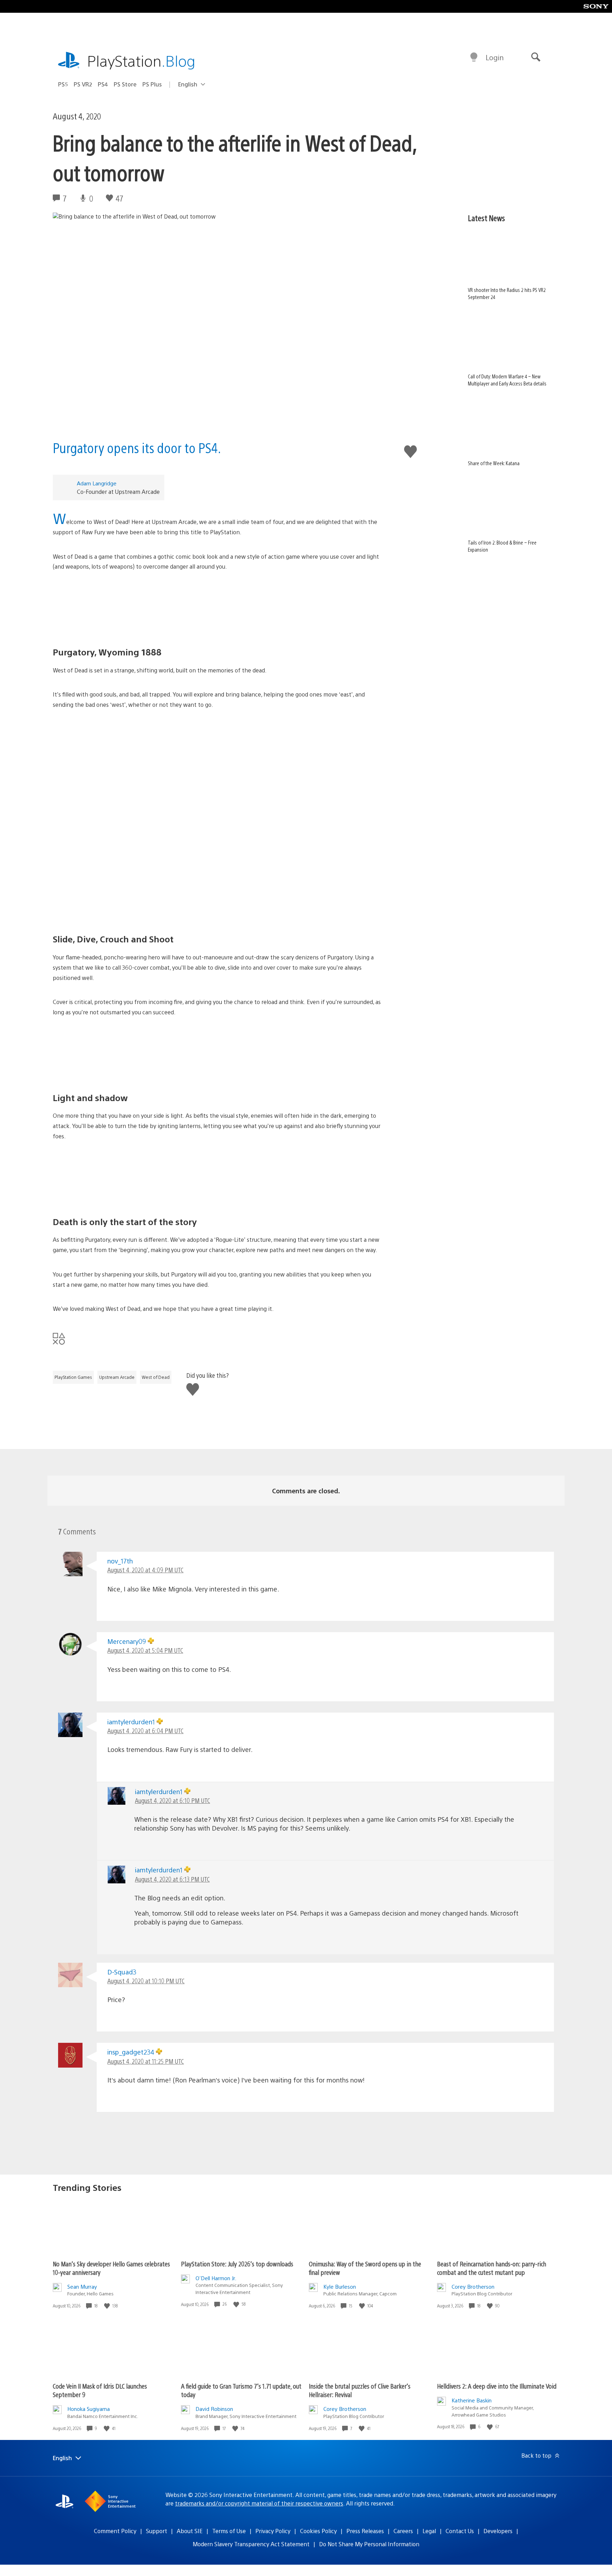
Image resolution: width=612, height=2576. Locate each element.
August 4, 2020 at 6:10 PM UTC (172, 1800)
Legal (429, 2531)
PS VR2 (83, 84)
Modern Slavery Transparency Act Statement (251, 2544)
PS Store (125, 84)
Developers (498, 2531)
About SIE (190, 2531)
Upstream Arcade (117, 1377)
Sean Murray (82, 2286)
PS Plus (152, 84)
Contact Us (460, 2531)
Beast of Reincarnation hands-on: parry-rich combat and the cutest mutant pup (492, 2268)
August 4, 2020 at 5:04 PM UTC (145, 1650)
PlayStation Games (73, 1377)
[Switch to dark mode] (474, 57)
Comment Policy (115, 2531)
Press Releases (365, 2531)
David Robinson (214, 2409)
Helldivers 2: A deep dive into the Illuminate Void (497, 2386)
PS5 (63, 84)
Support (157, 2531)
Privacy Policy (273, 2531)
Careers (403, 2531)
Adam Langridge (97, 483)
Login (495, 57)
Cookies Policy (318, 2531)
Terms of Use (229, 2531)
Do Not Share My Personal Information (369, 2544)
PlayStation (141, 60)
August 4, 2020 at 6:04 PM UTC (145, 1731)
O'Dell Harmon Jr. (216, 2278)
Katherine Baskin (472, 2400)
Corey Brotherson (473, 2286)
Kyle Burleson (340, 2286)
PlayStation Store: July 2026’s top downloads (237, 2264)
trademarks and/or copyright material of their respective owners (259, 2503)
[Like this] (108, 2306)
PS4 (103, 84)
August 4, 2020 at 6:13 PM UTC (172, 1879)
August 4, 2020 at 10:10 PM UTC (146, 1981)
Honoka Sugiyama (89, 2409)
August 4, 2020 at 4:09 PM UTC (145, 1570)
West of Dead (156, 1377)
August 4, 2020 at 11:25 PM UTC (146, 2061)
